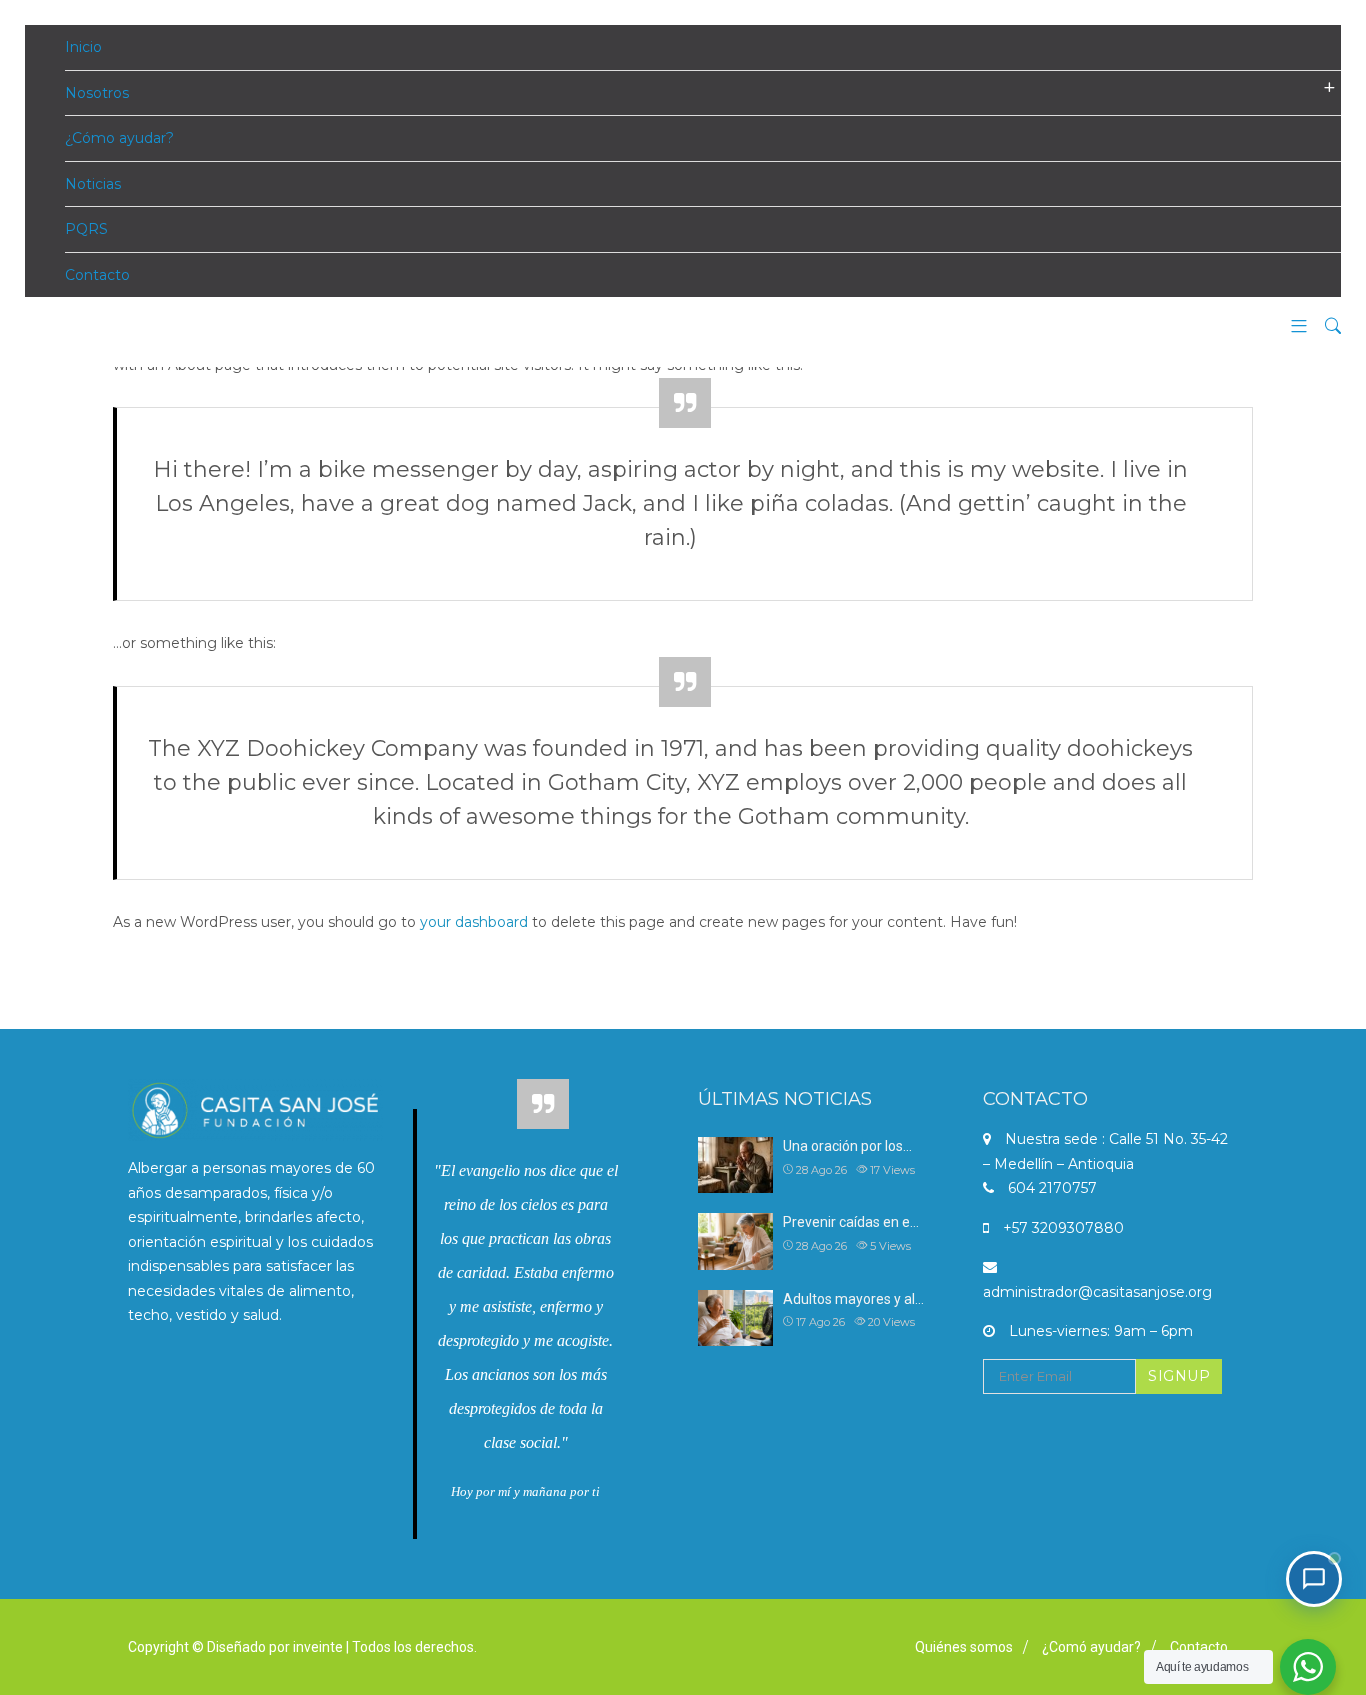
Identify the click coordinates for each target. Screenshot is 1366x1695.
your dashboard (474, 922)
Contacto (97, 275)
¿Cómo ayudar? (119, 138)
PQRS (86, 229)
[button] (1291, 327)
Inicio (83, 47)
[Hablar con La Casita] (1314, 1579)
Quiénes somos (964, 1647)
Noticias (93, 184)
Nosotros (97, 93)
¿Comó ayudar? (1091, 1647)
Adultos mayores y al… (853, 1299)
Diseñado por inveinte (275, 1647)
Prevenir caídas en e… (851, 1222)
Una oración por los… (847, 1146)
